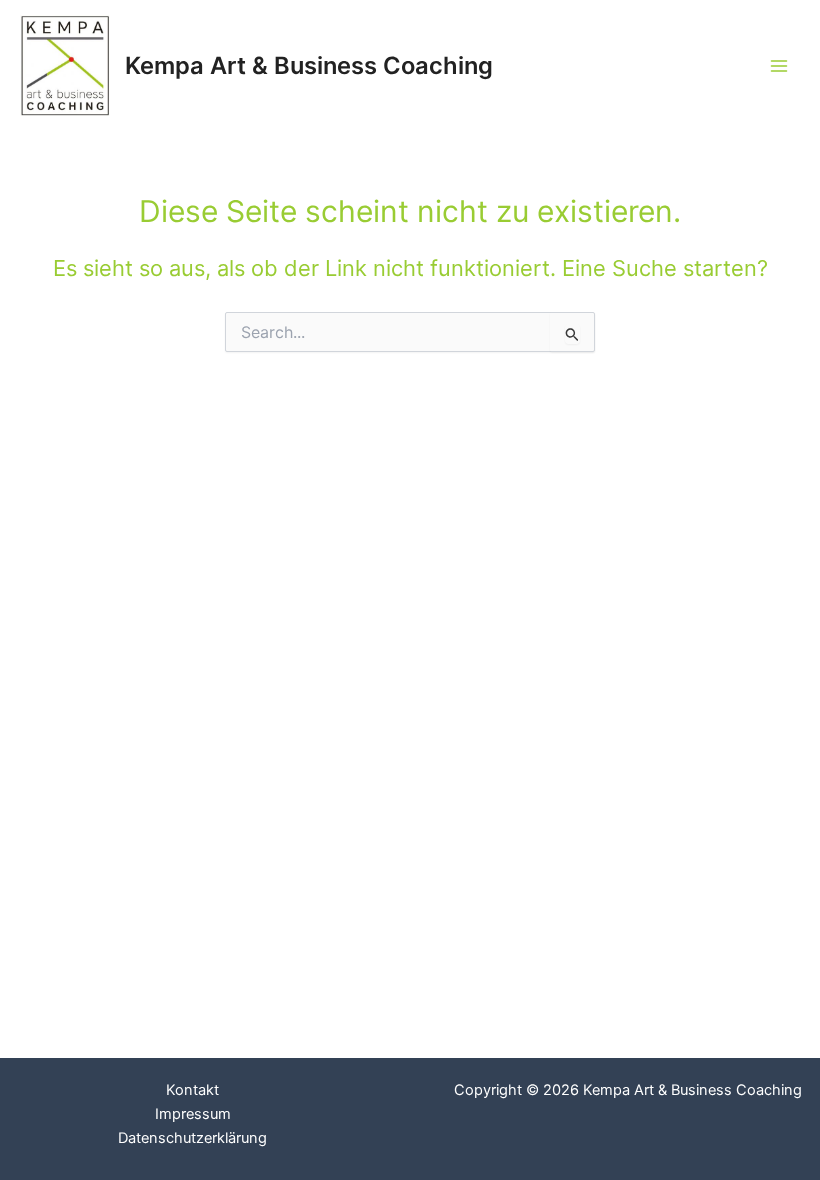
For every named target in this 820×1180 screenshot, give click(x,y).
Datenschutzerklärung (192, 1138)
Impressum (193, 1114)
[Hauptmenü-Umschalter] (779, 66)
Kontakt (192, 1090)
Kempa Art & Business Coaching (309, 65)
